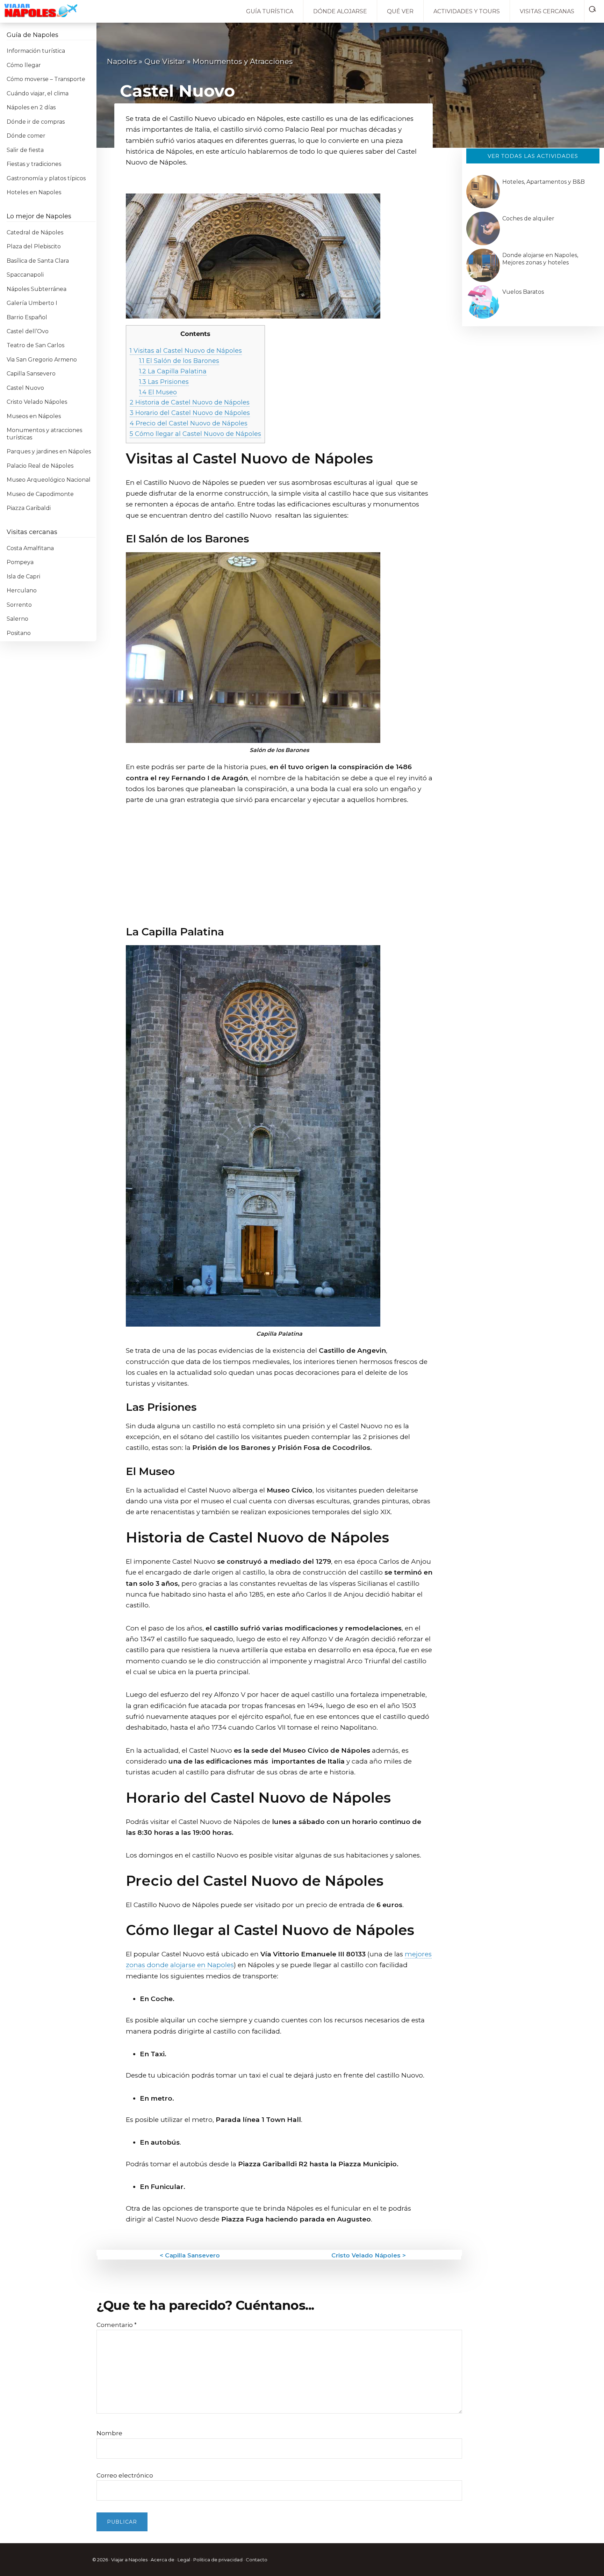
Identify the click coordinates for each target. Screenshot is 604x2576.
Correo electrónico (125, 2475)
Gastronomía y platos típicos (46, 178)
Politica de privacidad (218, 2560)
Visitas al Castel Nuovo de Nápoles (186, 351)
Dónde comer (26, 136)
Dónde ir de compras (36, 122)
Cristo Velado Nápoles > (369, 2255)
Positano (19, 633)
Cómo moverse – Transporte (46, 79)
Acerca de (163, 2560)
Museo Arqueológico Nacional (49, 480)
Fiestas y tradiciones (34, 164)
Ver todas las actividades (533, 156)
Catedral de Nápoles (35, 232)
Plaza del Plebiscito (34, 246)
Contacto (257, 2560)
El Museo (158, 392)
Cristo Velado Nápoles (37, 402)
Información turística (36, 51)
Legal (184, 2560)
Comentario (117, 2325)
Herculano (22, 590)
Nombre (109, 2433)
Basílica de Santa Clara (38, 261)
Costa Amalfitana (30, 548)
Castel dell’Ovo (28, 331)
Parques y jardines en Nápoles (49, 451)
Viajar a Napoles (129, 2560)
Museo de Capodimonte (40, 494)
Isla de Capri (23, 577)
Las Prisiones (164, 382)
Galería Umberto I (32, 303)
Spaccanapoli (25, 275)
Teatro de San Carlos (35, 345)
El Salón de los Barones (179, 361)
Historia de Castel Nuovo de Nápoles (190, 402)
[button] (594, 8)
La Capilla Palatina (173, 371)
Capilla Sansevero (31, 374)
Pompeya (20, 562)
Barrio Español (27, 317)
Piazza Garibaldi (29, 508)
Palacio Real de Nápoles (40, 466)
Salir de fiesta (25, 150)
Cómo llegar (24, 65)
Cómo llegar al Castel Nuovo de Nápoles (195, 434)
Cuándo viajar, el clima (38, 93)
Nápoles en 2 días (31, 107)
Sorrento (19, 605)
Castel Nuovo (25, 388)
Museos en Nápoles (34, 416)
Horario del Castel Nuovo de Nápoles (190, 413)
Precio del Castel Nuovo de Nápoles (189, 423)
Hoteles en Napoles (34, 192)
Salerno (17, 619)
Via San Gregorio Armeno (42, 360)
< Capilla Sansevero (190, 2255)
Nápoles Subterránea (37, 289)
